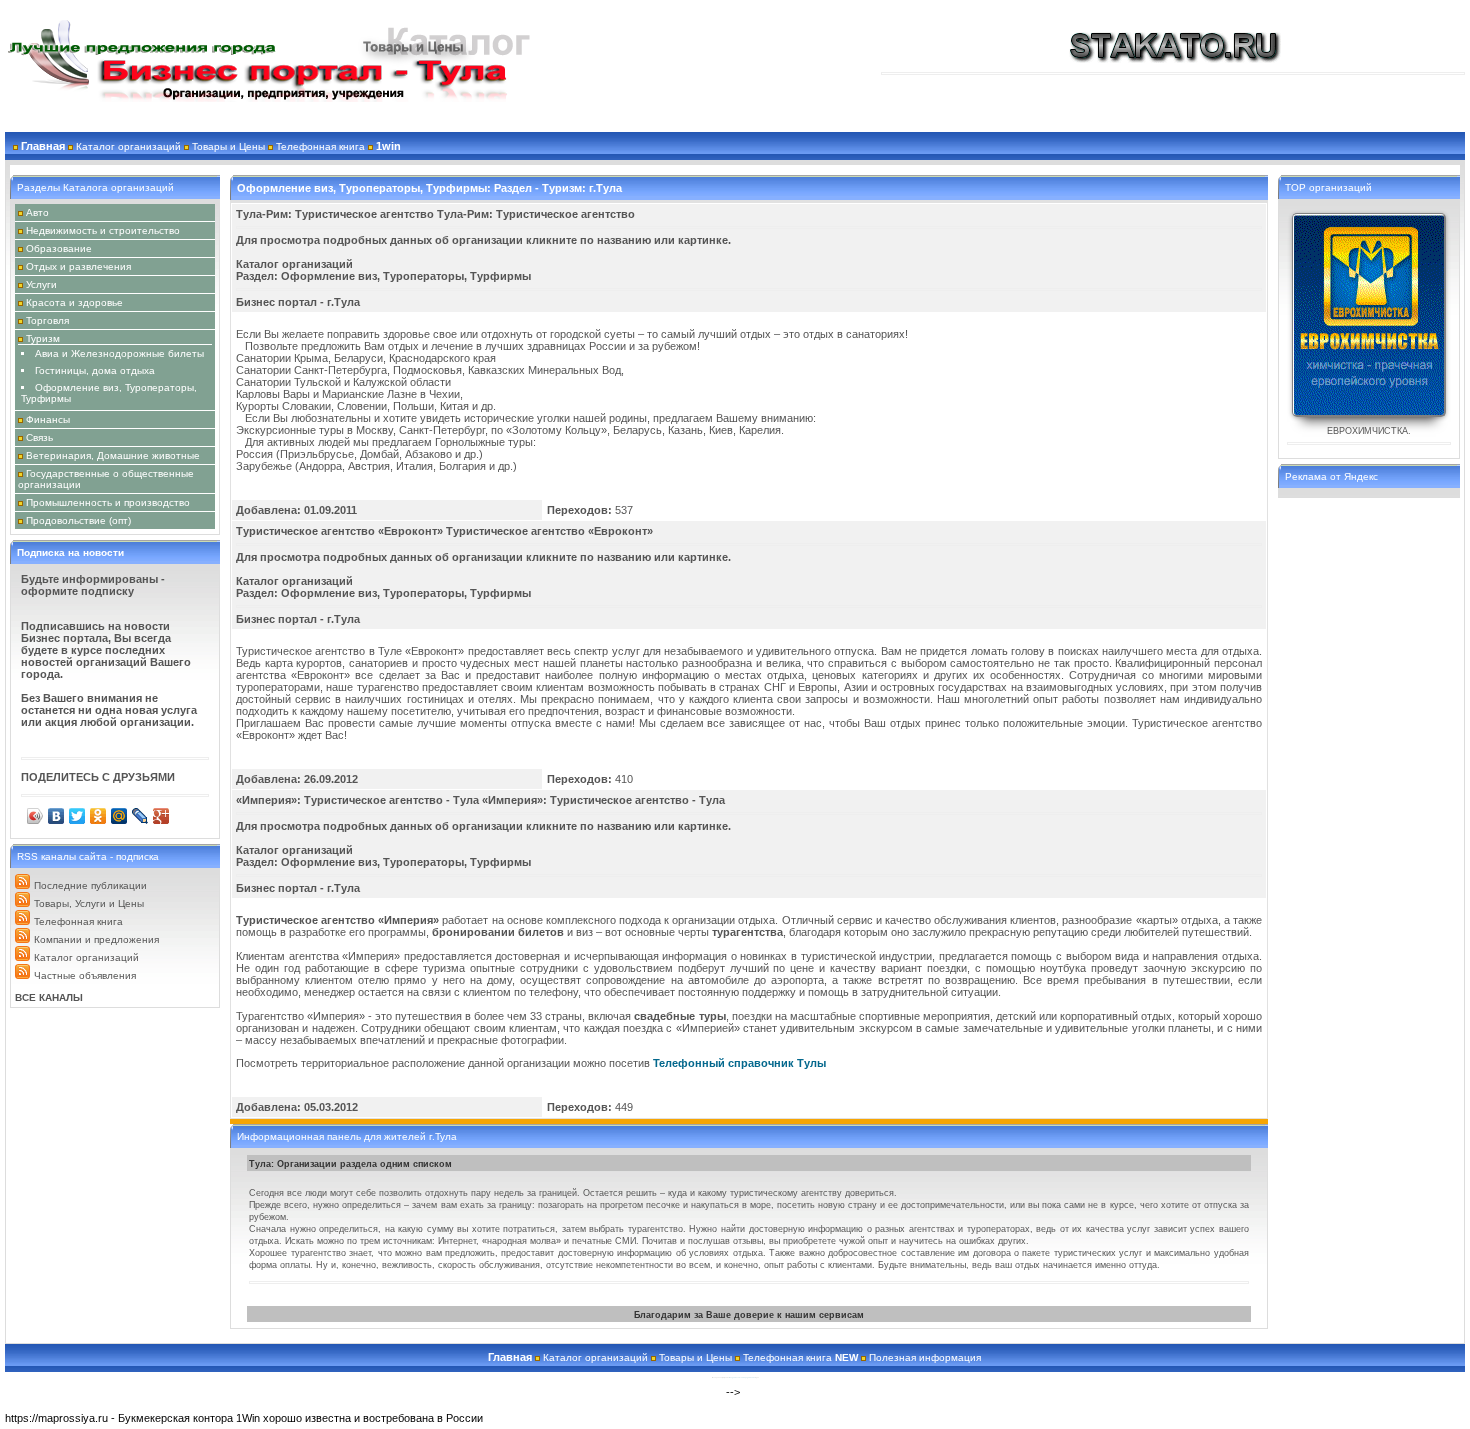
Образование (59, 248)
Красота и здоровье (74, 302)
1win (388, 146)
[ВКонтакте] (56, 816)
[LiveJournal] (140, 816)
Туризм (43, 338)
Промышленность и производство (108, 502)
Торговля (47, 320)
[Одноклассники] (98, 816)
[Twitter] (77, 816)
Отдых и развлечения (78, 266)
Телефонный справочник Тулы (739, 1063)
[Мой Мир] (119, 816)
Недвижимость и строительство (103, 230)
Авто (37, 212)
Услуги (41, 284)
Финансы (48, 419)
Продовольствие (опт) (78, 520)
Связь (39, 437)
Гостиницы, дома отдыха (95, 370)
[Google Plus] (161, 816)
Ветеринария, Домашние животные (113, 455)
